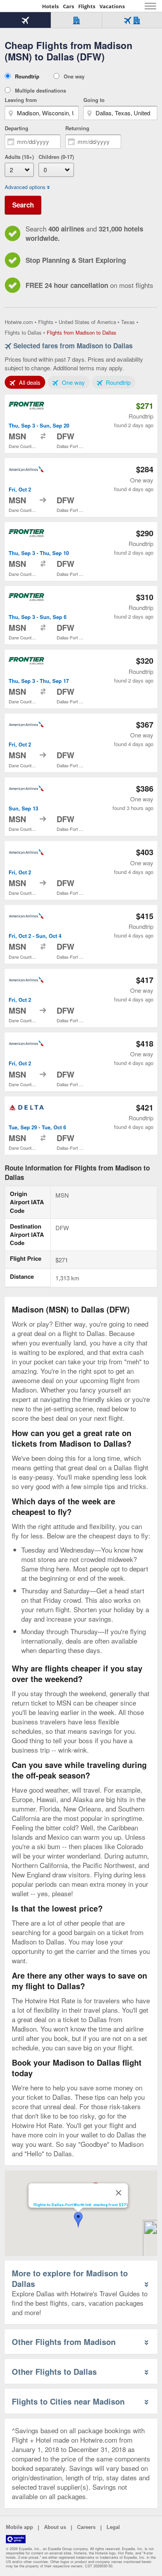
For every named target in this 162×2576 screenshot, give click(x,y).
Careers (86, 2527)
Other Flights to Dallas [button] (54, 2371)
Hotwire (22, 6)
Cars (68, 6)
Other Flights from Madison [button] (64, 2342)
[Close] (119, 2193)
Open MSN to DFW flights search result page (81, 424)
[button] (78, 2220)
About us (55, 2527)
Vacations (112, 6)
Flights (87, 6)
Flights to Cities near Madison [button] (68, 2401)
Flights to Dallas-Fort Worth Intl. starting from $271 (81, 2205)
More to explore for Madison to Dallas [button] (70, 2278)
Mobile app (19, 2527)
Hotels (50, 6)
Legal (113, 2527)
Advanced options (25, 187)
